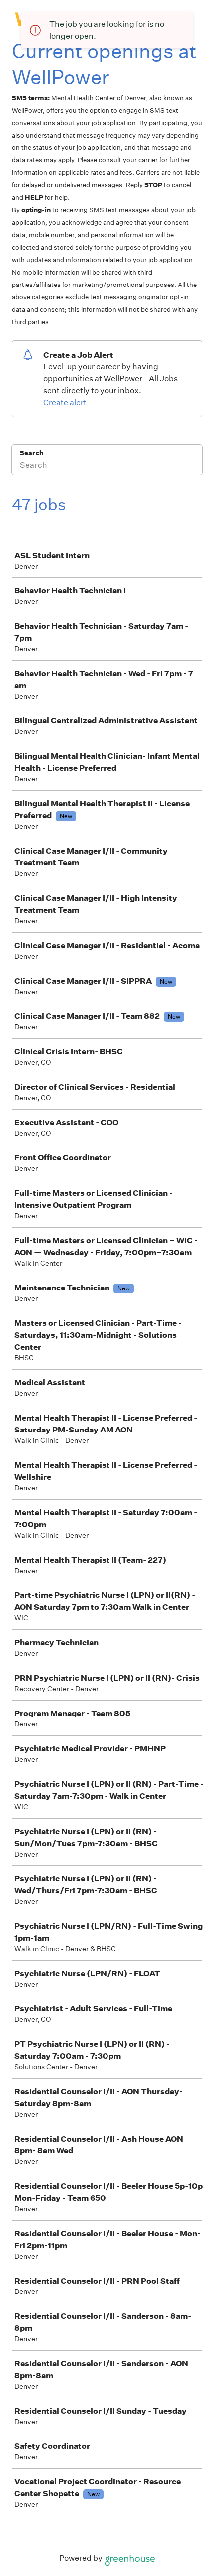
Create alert (65, 402)
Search (32, 453)
